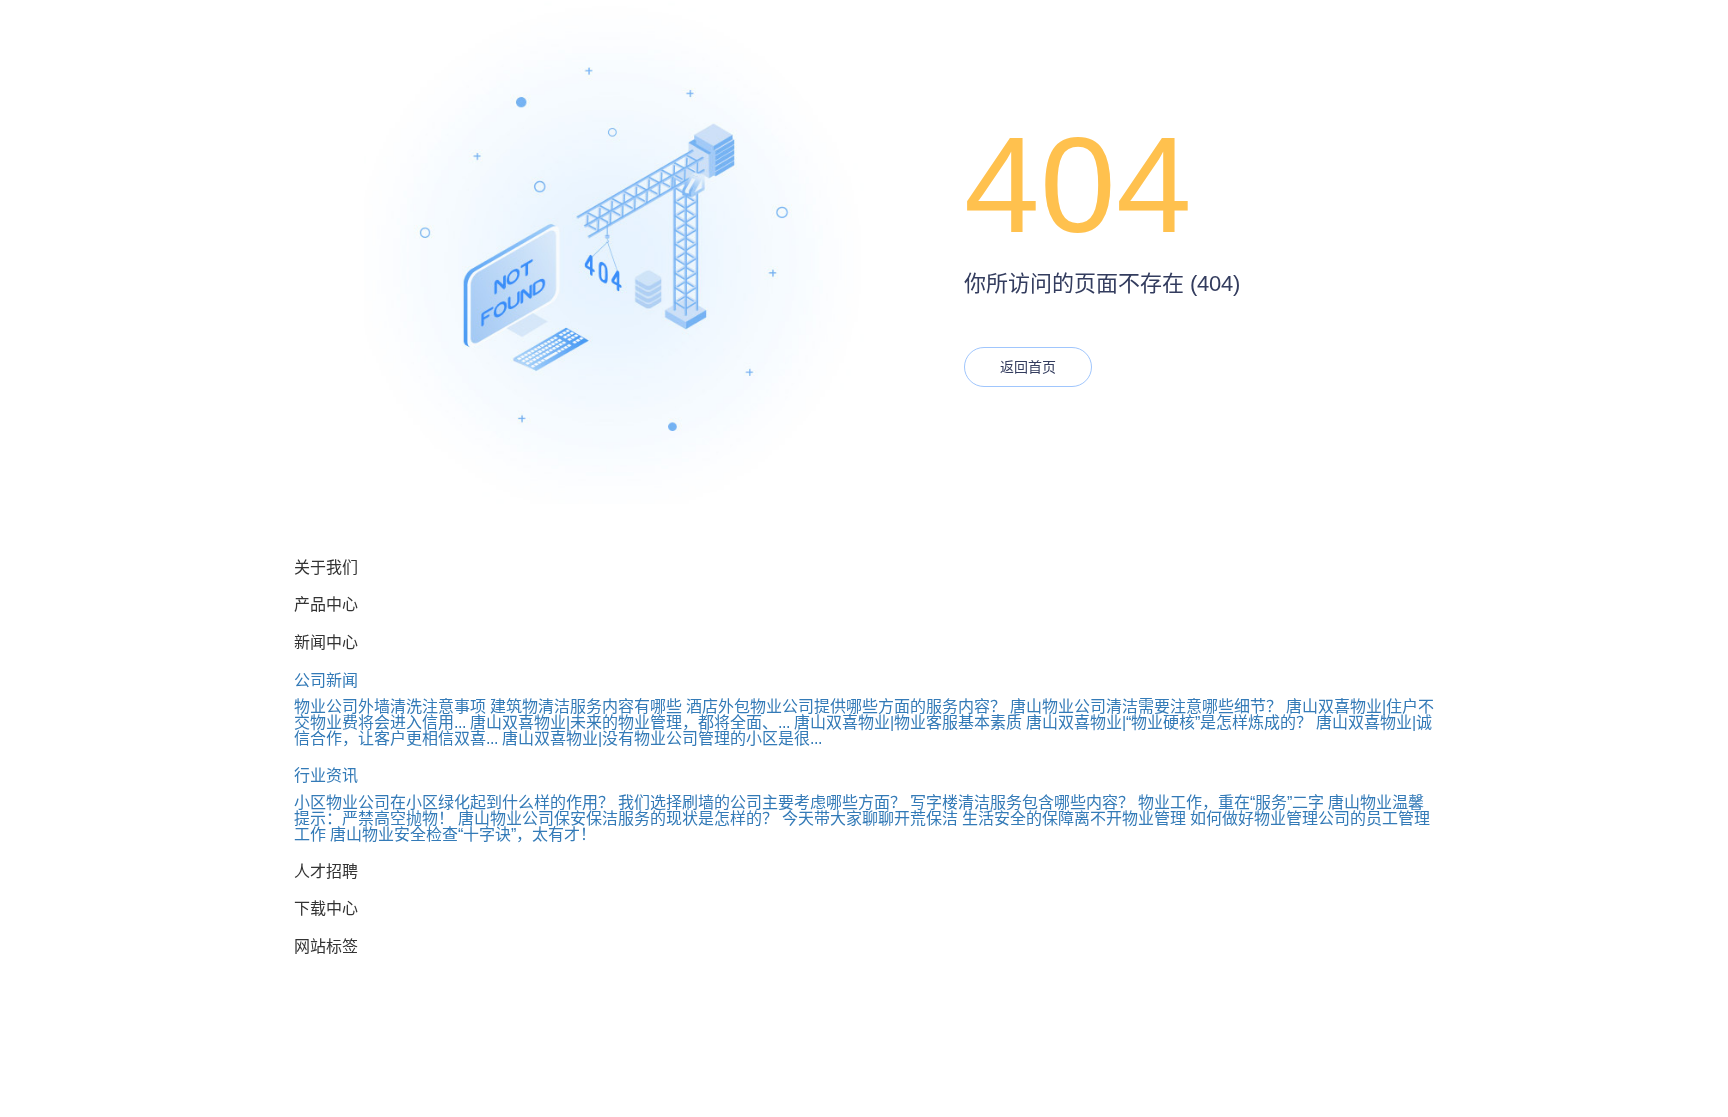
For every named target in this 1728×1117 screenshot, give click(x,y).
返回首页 (1028, 367)
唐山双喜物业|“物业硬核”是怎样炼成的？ (1169, 722)
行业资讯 (326, 775)
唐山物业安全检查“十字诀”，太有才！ (463, 834)
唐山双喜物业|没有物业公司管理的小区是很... (662, 738)
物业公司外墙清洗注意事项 (390, 706)
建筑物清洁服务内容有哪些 (586, 706)
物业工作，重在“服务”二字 (1231, 802)
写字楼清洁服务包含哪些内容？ (1022, 802)
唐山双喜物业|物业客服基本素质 (908, 722)
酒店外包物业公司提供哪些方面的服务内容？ (846, 706)
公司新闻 (326, 680)
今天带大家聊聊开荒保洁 (870, 818)
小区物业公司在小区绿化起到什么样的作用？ (454, 802)
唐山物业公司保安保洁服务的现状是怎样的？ (618, 818)
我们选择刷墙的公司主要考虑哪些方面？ (762, 802)
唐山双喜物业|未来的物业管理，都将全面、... (630, 722)
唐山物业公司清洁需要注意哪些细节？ (1146, 706)
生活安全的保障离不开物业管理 (1074, 818)
